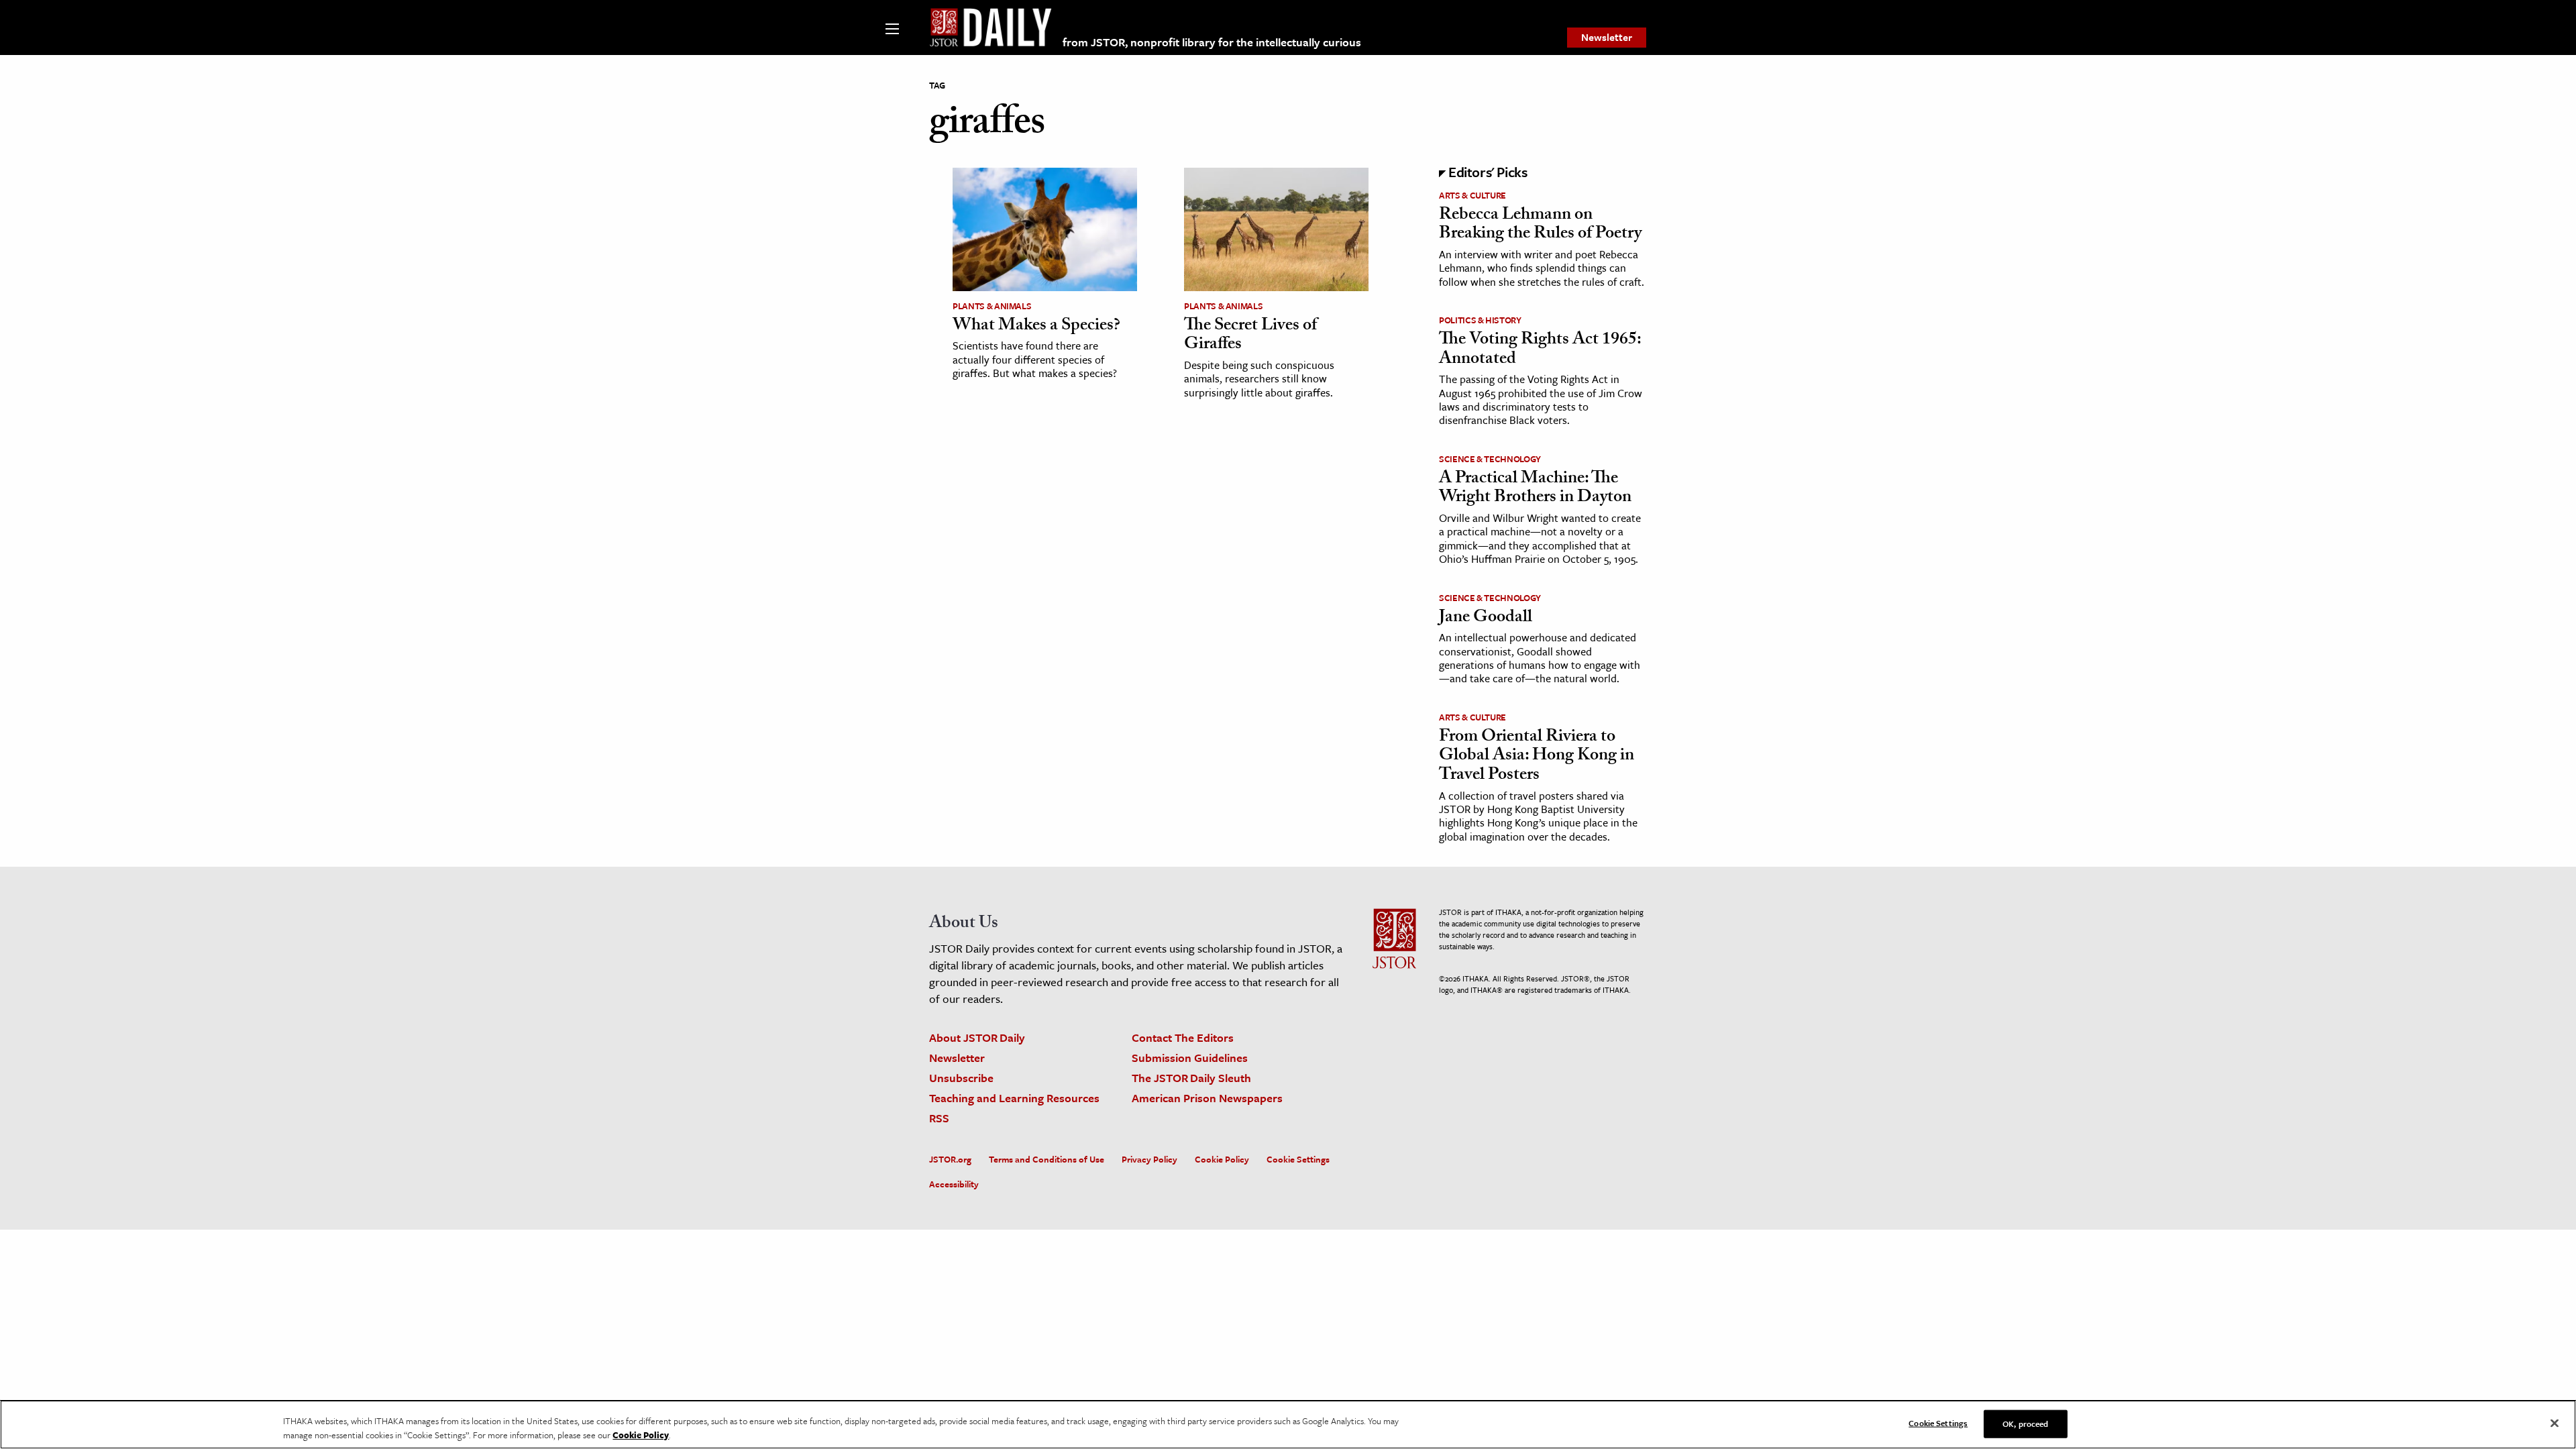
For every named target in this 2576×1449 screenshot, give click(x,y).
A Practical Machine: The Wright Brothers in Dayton (1535, 489)
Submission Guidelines (1190, 1058)
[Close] (2555, 1424)
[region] (1288, 1425)
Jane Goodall (1486, 619)
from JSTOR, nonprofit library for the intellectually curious (1212, 42)
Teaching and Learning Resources (1014, 1098)
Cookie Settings (1298, 1159)
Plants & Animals (992, 306)
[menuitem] (1607, 38)
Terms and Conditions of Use (1046, 1159)
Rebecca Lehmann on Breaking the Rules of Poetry (1540, 226)
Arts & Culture (1472, 195)
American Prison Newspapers (1207, 1098)
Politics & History (1480, 320)
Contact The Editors (1183, 1037)
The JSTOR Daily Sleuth (1191, 1078)
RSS (939, 1118)
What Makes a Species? (1036, 327)
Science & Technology (1490, 459)
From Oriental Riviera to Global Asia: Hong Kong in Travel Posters (1537, 757)
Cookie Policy (1222, 1159)
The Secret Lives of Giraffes (1250, 336)
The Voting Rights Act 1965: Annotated (1540, 351)
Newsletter (1607, 37)
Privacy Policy (1149, 1159)
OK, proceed (2025, 1424)
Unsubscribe (961, 1078)
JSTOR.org (950, 1159)
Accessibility (954, 1184)
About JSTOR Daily (977, 1037)
